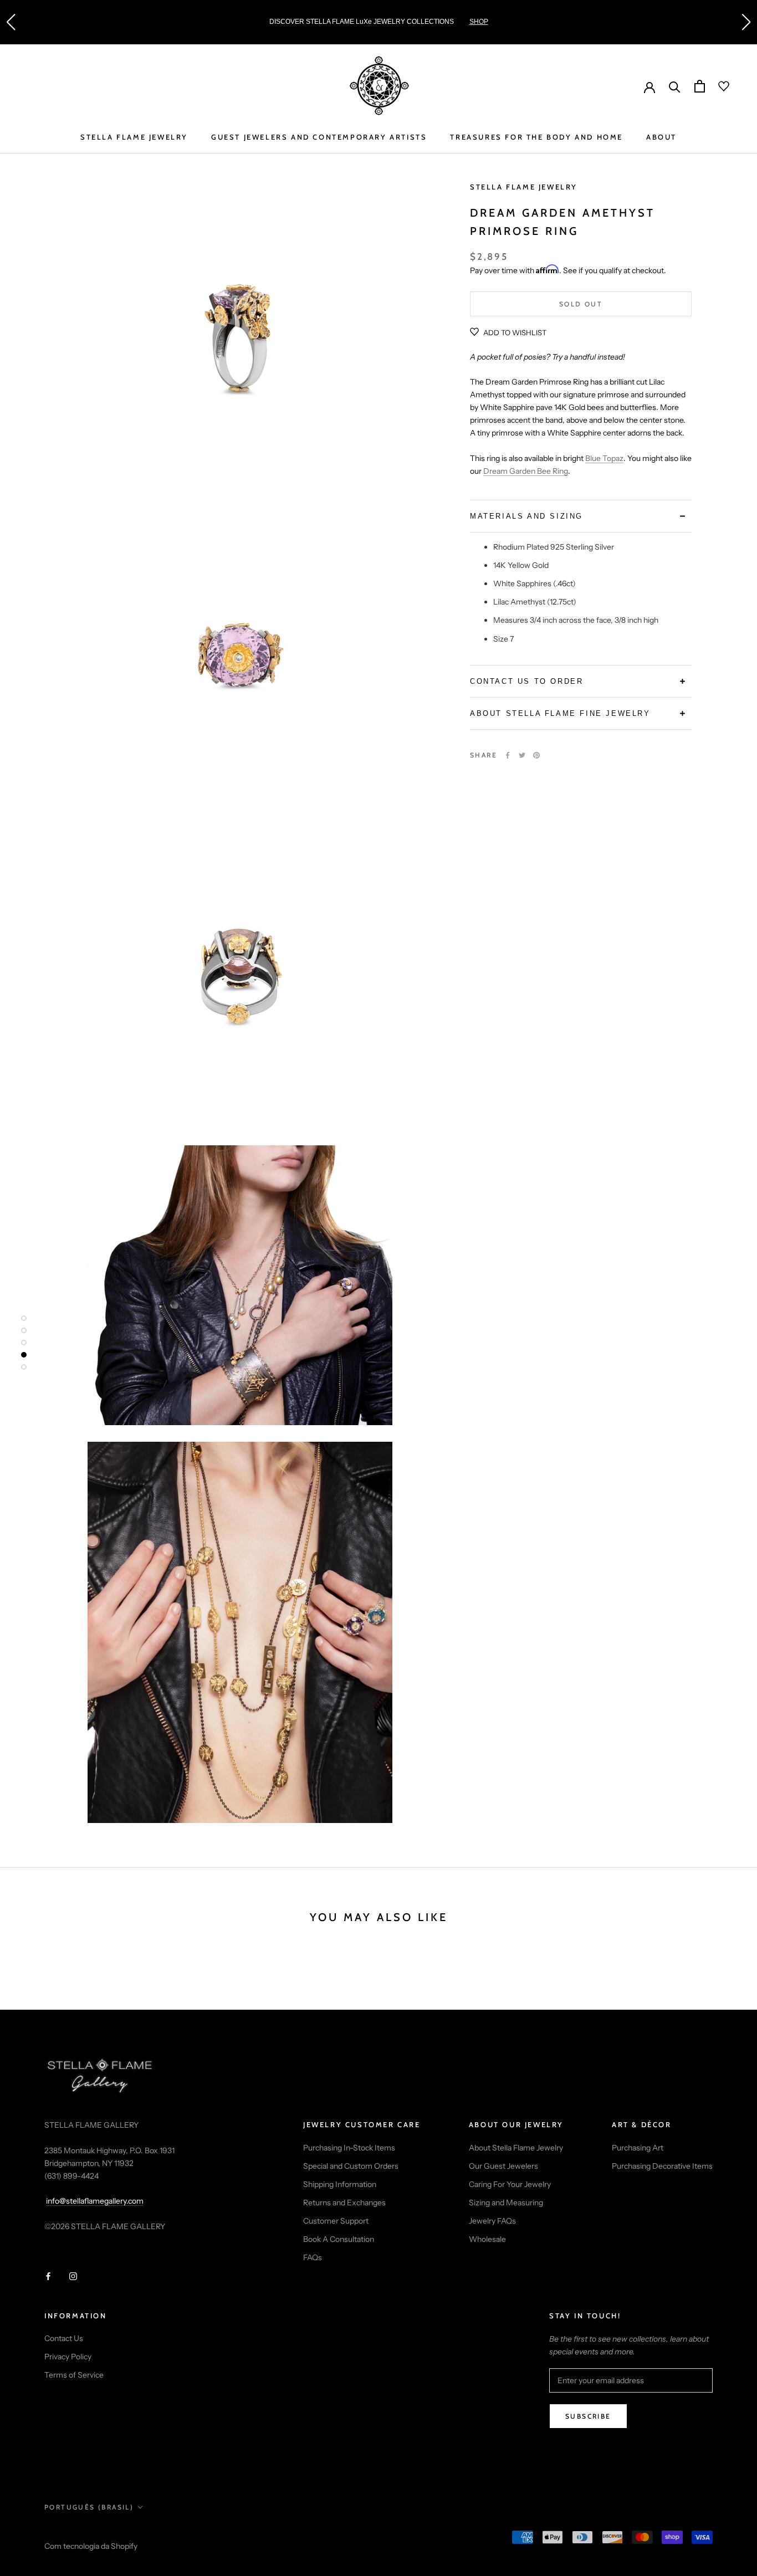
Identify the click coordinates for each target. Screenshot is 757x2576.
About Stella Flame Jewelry (516, 2148)
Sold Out (581, 304)
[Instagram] (73, 2275)
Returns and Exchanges (344, 2203)
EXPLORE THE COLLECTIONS (513, 22)
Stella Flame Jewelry (524, 187)
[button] (11, 22)
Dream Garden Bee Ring (526, 471)
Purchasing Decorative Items (662, 2166)
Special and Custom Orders (351, 2166)
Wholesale (487, 2239)
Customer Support (336, 2221)
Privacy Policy (68, 2357)
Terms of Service (74, 2375)
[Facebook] (508, 755)
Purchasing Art (638, 2148)
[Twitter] (522, 755)
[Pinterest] (536, 755)
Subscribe (588, 2416)
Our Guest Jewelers (503, 2166)
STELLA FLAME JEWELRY (134, 137)
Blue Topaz (604, 458)
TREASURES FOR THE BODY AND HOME (536, 137)
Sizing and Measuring (506, 2203)
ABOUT (661, 137)
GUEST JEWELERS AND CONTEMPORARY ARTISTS (319, 137)
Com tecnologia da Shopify (91, 2546)
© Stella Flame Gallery (94, 2532)
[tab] (581, 516)
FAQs (313, 2257)
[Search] (675, 86)
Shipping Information (340, 2184)
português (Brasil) (89, 2507)
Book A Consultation (339, 2239)
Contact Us (64, 2338)
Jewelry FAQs (492, 2221)
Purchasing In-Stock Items (349, 2148)
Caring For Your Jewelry (510, 2184)
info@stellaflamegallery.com (95, 2201)
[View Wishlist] (717, 86)
